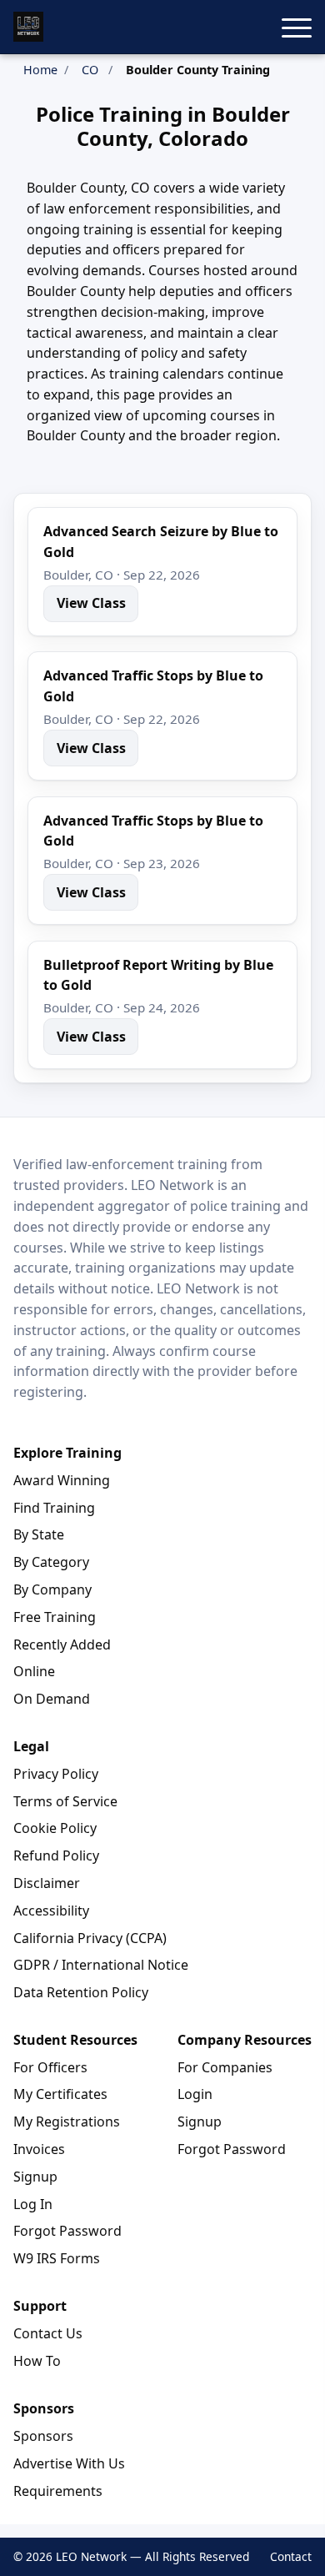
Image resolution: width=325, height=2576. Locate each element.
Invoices (39, 2149)
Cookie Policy (55, 1828)
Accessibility (51, 1911)
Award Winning (62, 1480)
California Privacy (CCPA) (90, 1938)
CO (90, 70)
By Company (52, 1589)
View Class (91, 603)
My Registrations (67, 2122)
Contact (291, 2556)
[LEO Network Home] (28, 27)
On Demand (52, 1699)
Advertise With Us (69, 2463)
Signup (35, 2177)
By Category (51, 1562)
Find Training (54, 1508)
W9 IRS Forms (57, 2258)
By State (39, 1534)
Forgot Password (67, 2231)
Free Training (55, 1617)
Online (34, 1671)
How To (37, 2361)
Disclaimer (47, 1883)
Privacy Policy (56, 1774)
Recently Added (62, 1645)
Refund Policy (56, 1855)
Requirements (58, 2491)
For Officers (50, 2067)
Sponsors (43, 2436)
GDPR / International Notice (101, 1965)
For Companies (225, 2067)
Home (40, 70)
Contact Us (48, 2333)
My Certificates (60, 2094)
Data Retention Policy (81, 1992)
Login (195, 2094)
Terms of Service (65, 1801)
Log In (33, 2204)
